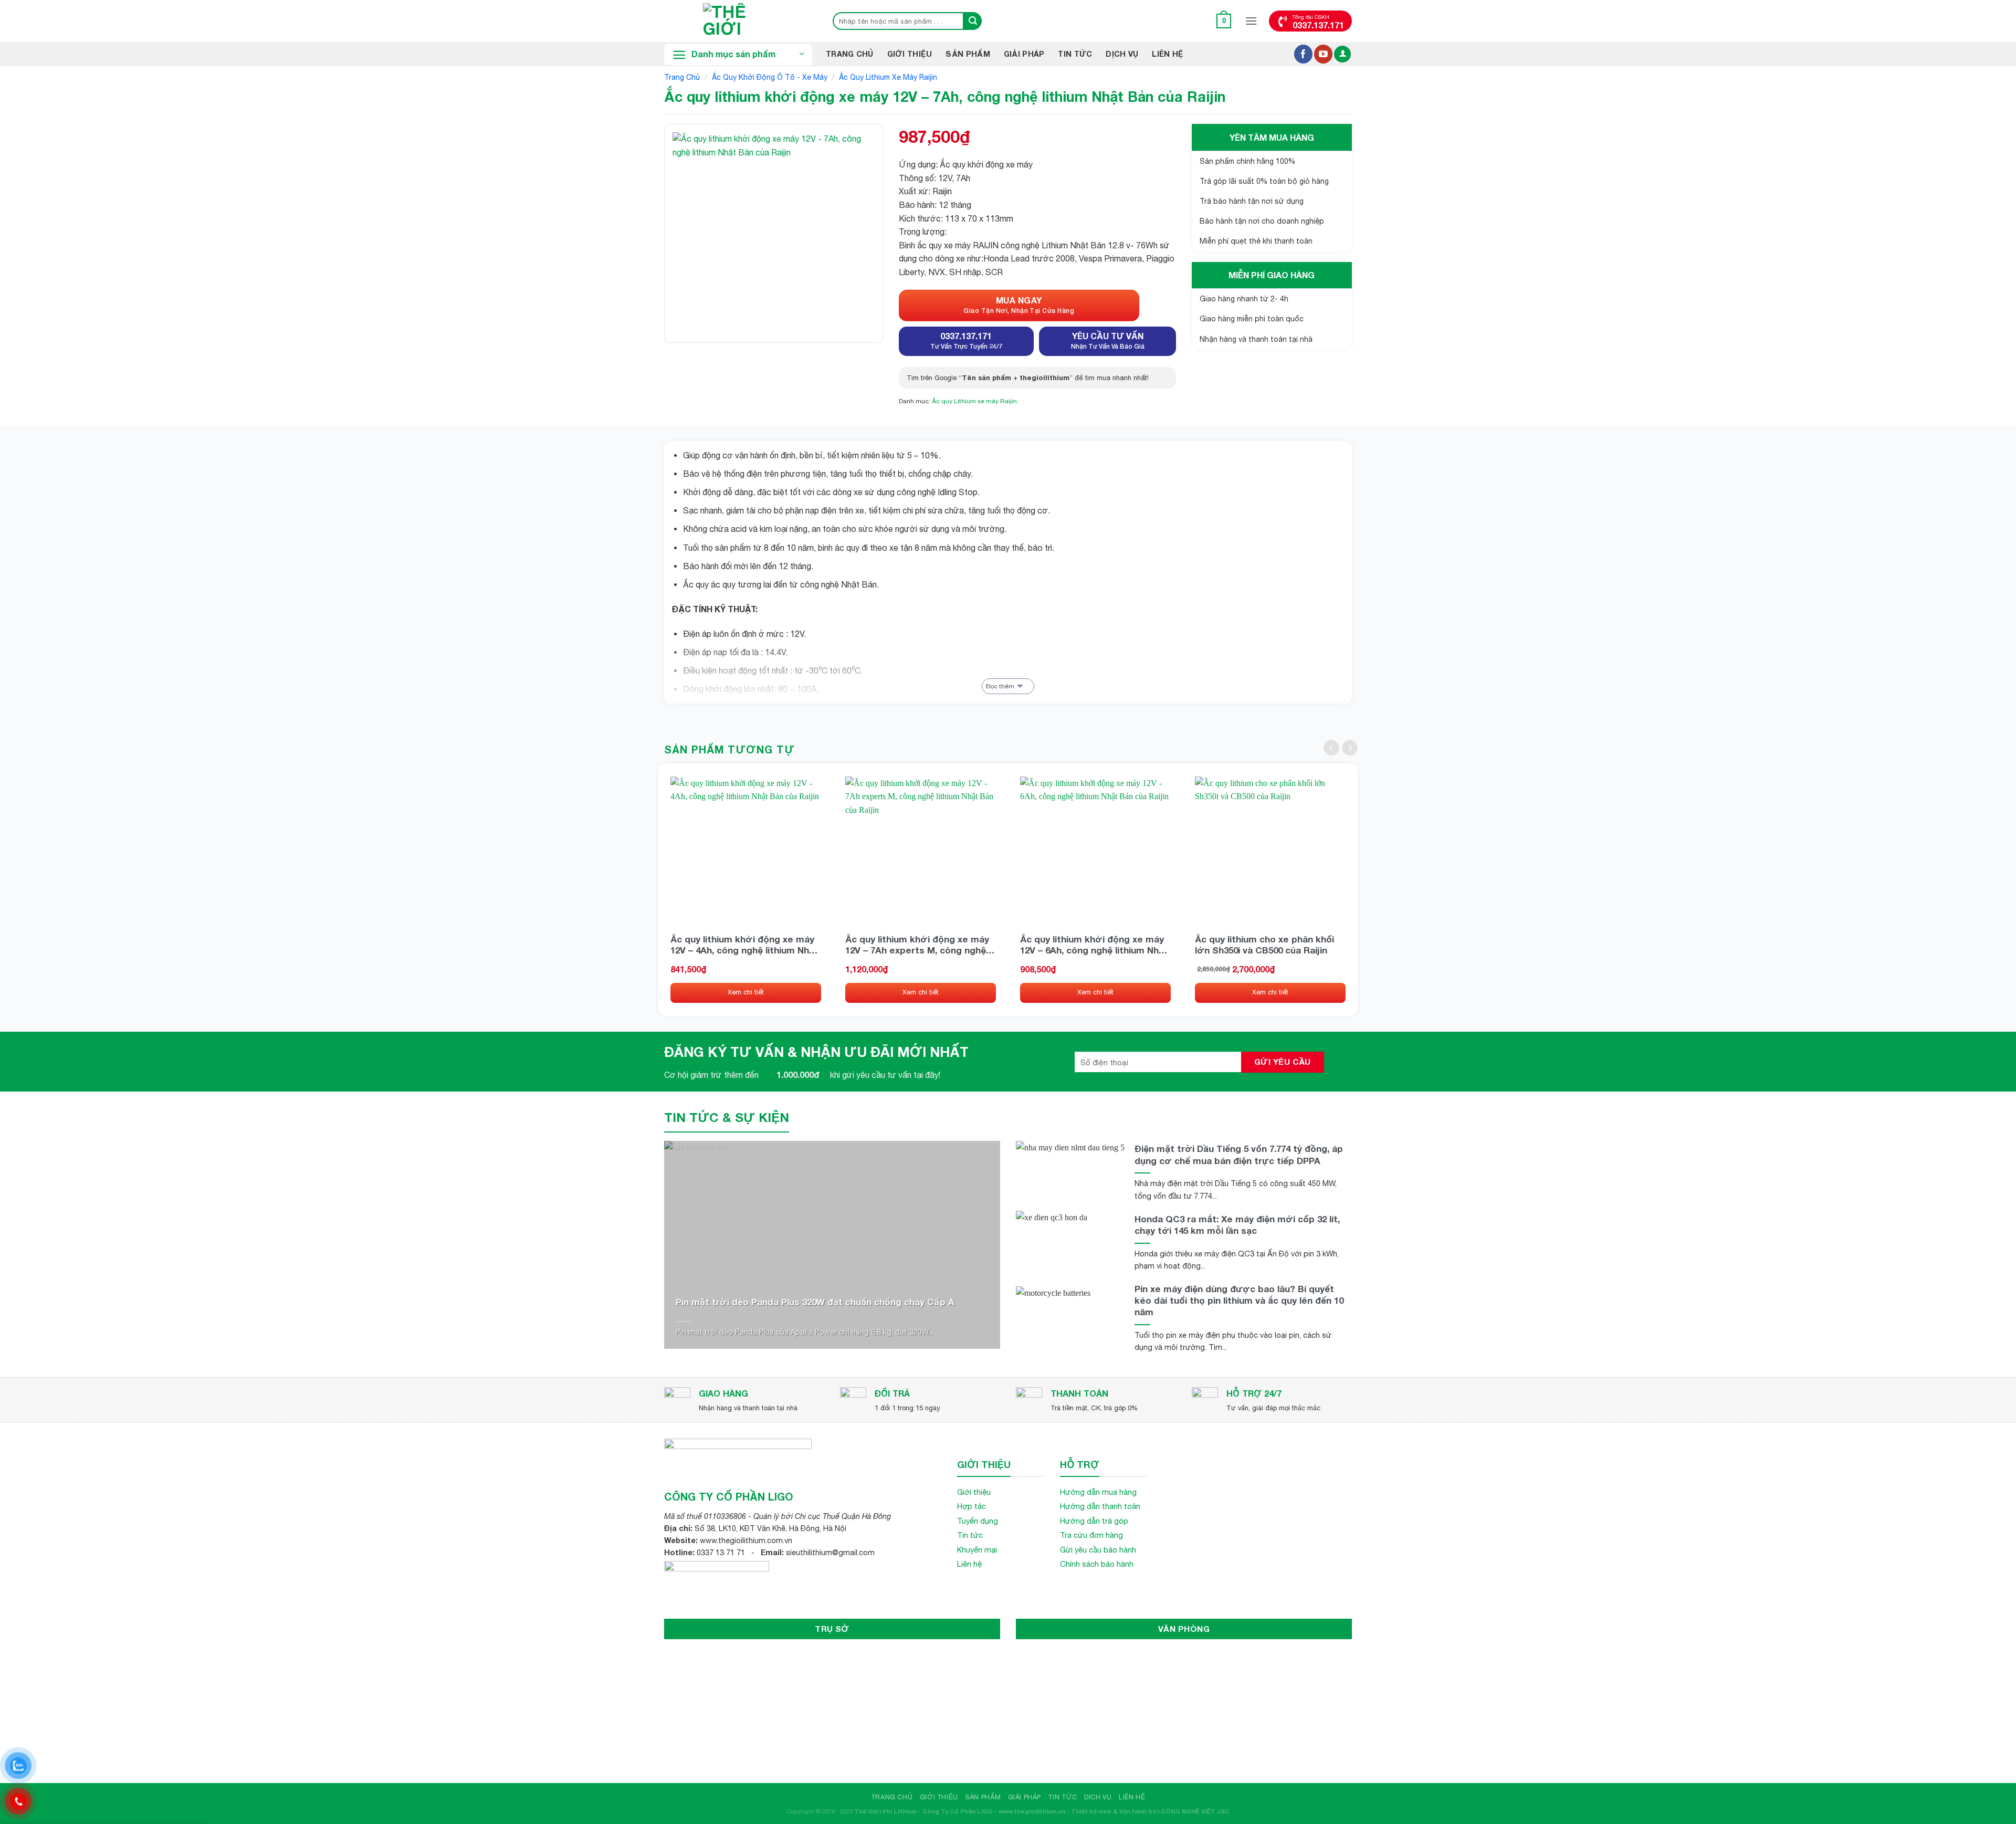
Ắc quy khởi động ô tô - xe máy (770, 77)
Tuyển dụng (978, 1521)
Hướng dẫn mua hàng (1098, 1492)
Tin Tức (1075, 54)
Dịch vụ (1122, 54)
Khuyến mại (977, 1550)
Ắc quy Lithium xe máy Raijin (888, 77)
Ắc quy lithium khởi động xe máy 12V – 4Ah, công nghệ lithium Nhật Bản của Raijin (744, 945)
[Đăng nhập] (1342, 54)
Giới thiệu (910, 54)
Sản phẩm (968, 54)
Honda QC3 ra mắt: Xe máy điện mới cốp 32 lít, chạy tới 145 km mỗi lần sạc (1237, 1225)
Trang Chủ (850, 54)
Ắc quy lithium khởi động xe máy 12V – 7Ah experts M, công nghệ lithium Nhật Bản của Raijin (917, 945)
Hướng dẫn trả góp (1094, 1521)
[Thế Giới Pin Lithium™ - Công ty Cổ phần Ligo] (738, 21)
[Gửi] (973, 21)
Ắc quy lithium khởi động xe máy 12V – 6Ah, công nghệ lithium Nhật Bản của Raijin (1094, 945)
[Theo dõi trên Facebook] (1303, 54)
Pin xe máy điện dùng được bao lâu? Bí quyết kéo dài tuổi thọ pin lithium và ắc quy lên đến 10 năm (1239, 1300)
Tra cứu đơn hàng (1091, 1535)
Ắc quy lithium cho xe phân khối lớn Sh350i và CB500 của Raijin (1264, 945)
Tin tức (970, 1535)
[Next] (1350, 748)
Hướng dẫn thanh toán (1100, 1506)
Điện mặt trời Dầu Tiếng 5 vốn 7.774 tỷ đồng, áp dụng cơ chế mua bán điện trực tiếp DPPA (1239, 1154)
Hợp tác (972, 1506)
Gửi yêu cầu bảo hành (1098, 1550)
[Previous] (1331, 748)
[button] (1224, 21)
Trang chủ (682, 77)
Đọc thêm (1000, 686)
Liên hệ (1168, 54)
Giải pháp (1024, 54)
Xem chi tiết (746, 992)
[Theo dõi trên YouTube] (1323, 54)
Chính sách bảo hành (1097, 1564)
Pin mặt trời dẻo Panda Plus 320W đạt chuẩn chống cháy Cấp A (815, 1302)
